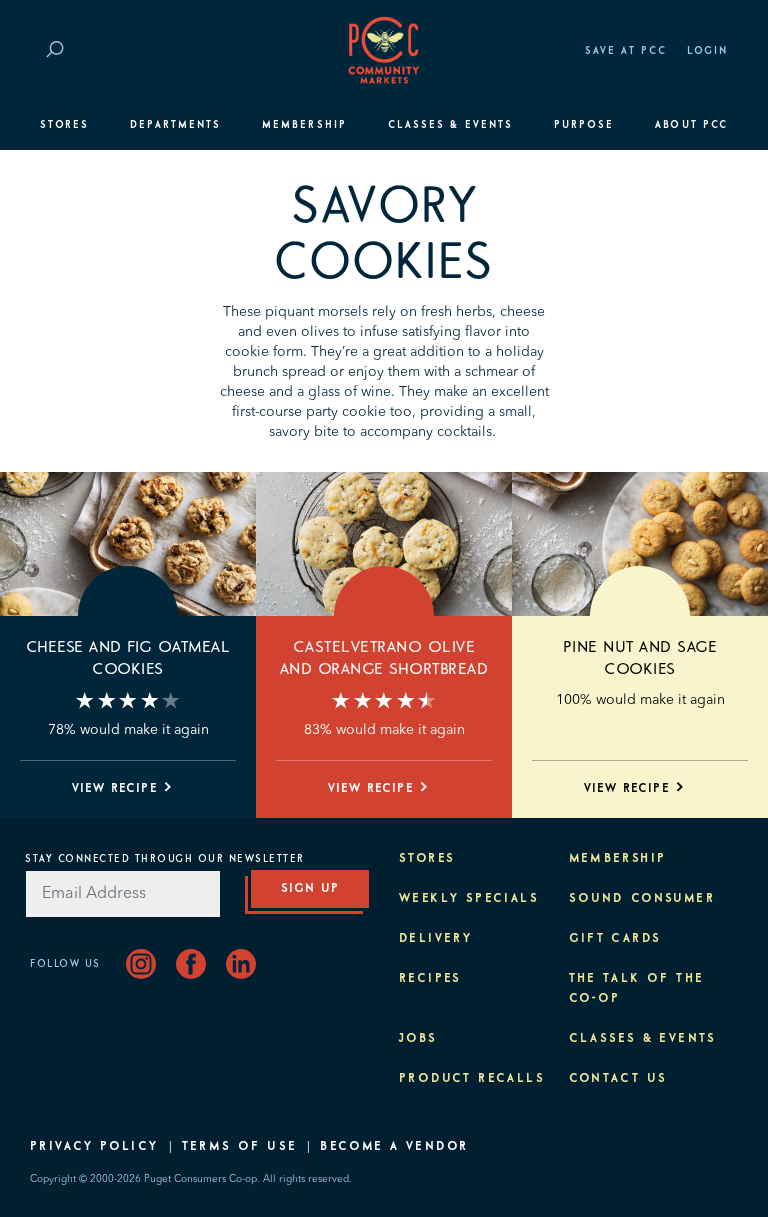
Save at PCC (626, 51)
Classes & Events (450, 125)
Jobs (418, 1039)
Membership (304, 125)
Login (707, 51)
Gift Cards (615, 939)
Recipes (430, 979)
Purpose (584, 125)
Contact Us (618, 1079)
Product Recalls (472, 1079)
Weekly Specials (469, 899)
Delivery (435, 939)
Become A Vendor (394, 1147)
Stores (64, 125)
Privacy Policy (94, 1147)
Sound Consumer (642, 899)
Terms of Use (240, 1147)
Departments (175, 125)
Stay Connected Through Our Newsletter (165, 859)
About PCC (691, 125)
